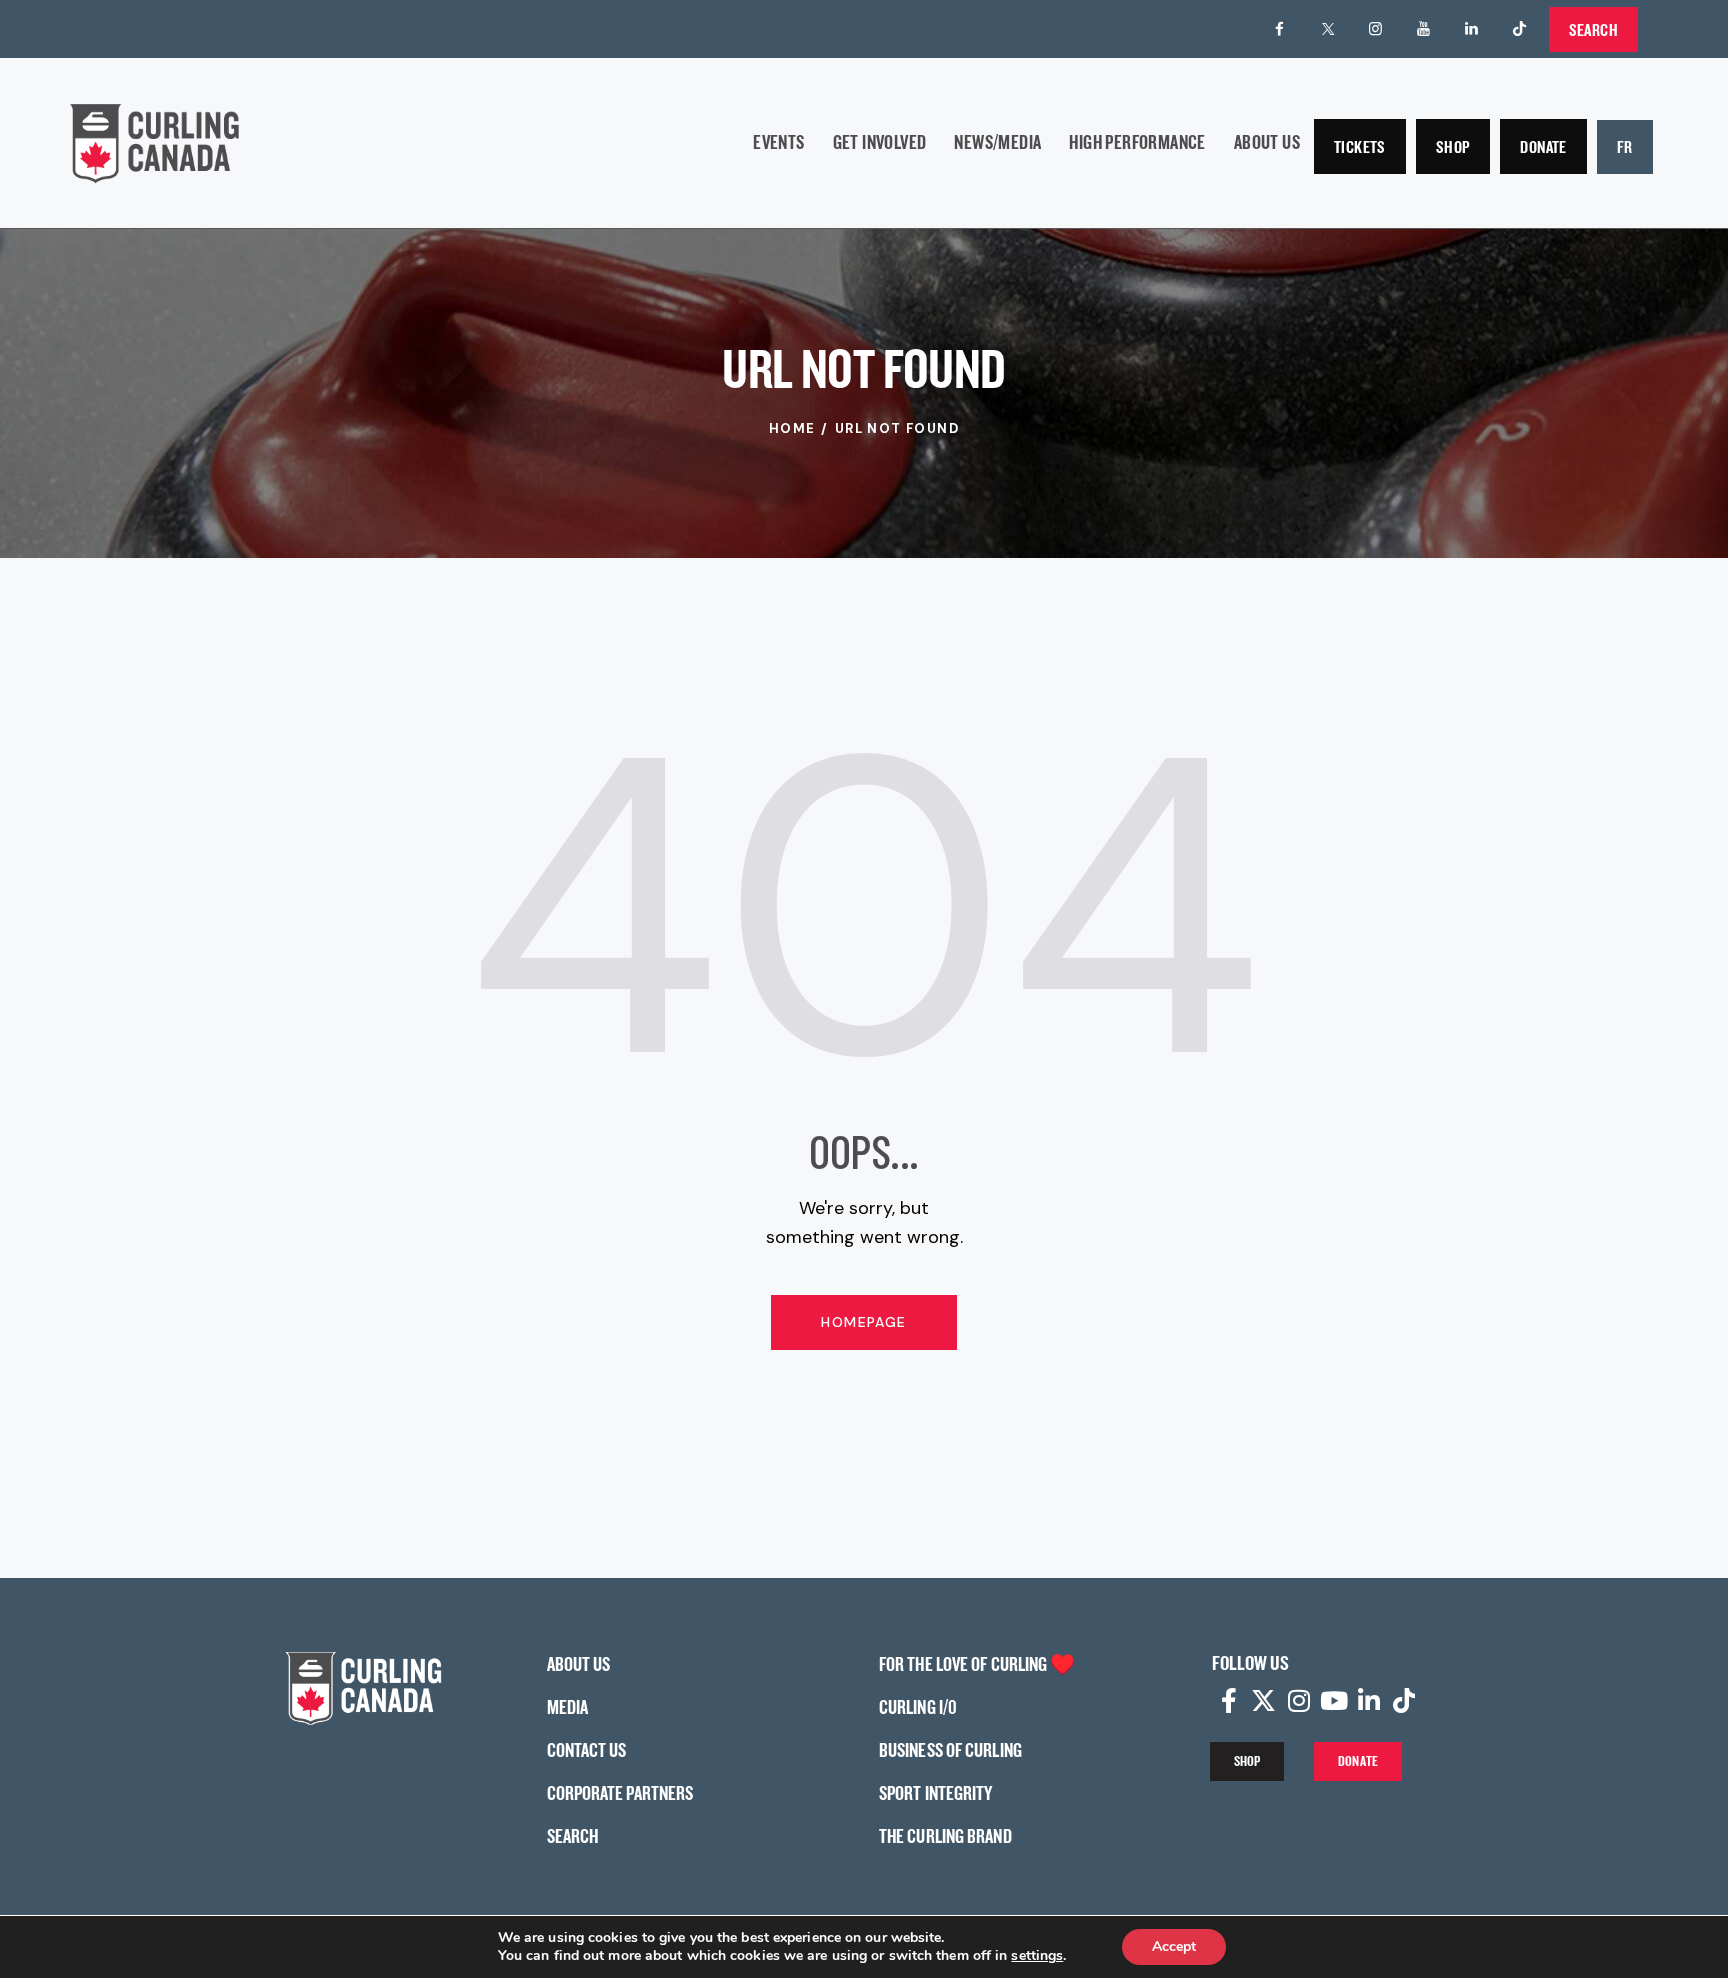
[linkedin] (1472, 29)
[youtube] (1424, 29)
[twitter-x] (1328, 29)
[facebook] (1280, 29)
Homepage (863, 1322)
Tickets (1360, 146)
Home (792, 428)
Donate (1543, 146)
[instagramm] (1376, 29)
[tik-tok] (1520, 29)
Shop (1453, 146)
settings (1037, 1956)
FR (1625, 146)
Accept (1174, 1946)
